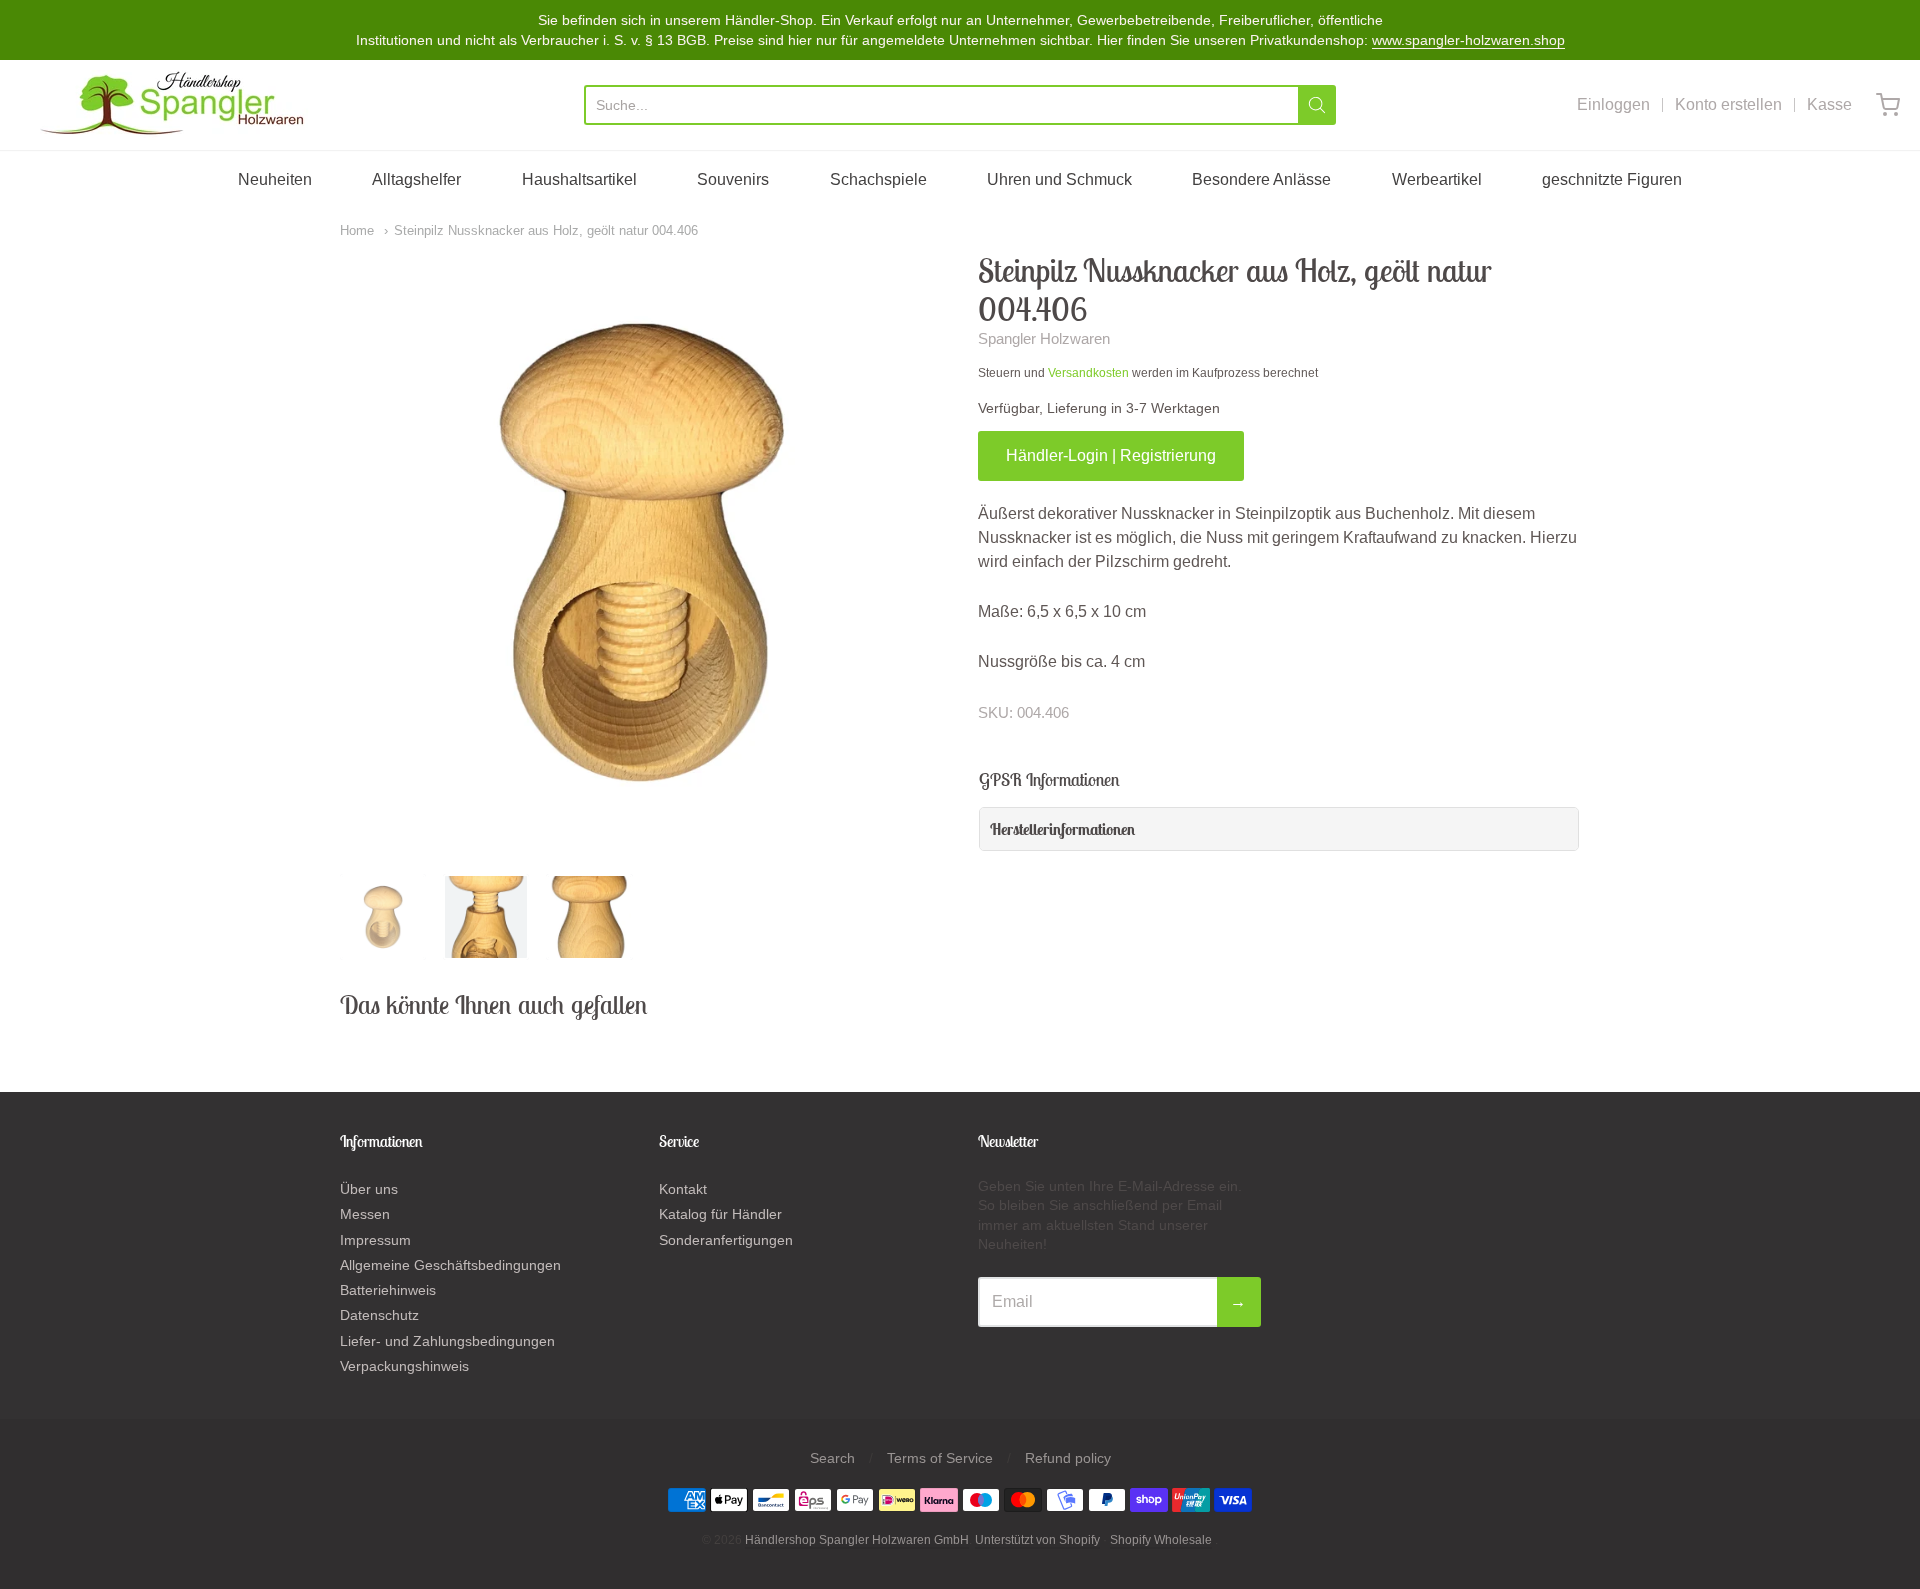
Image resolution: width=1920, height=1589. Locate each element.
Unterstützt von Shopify (1037, 1540)
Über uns (369, 1189)
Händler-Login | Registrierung (1111, 455)
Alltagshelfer (416, 179)
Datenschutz (379, 1315)
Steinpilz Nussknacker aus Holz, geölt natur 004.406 (546, 230)
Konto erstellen (1728, 104)
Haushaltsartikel (579, 179)
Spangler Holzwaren (1044, 338)
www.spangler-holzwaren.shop (1468, 40)
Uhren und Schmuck (1059, 179)
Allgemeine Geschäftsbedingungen (450, 1265)
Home (357, 230)
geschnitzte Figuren (1612, 179)
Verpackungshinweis (404, 1366)
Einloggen (1613, 104)
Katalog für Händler (720, 1214)
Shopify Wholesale (1161, 1540)
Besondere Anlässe (1261, 179)
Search (832, 1458)
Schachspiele (878, 179)
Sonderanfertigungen (726, 1240)
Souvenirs (733, 179)
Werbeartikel (1437, 179)
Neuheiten (275, 179)
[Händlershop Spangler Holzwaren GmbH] (175, 105)
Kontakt (683, 1189)
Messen (365, 1214)
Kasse (1829, 104)
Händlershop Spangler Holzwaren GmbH (857, 1540)
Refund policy (1068, 1458)
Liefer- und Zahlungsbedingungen (447, 1341)
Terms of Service (940, 1458)
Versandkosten (1088, 373)
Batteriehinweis (388, 1290)
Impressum (375, 1240)
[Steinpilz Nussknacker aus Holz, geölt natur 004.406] (383, 917)
